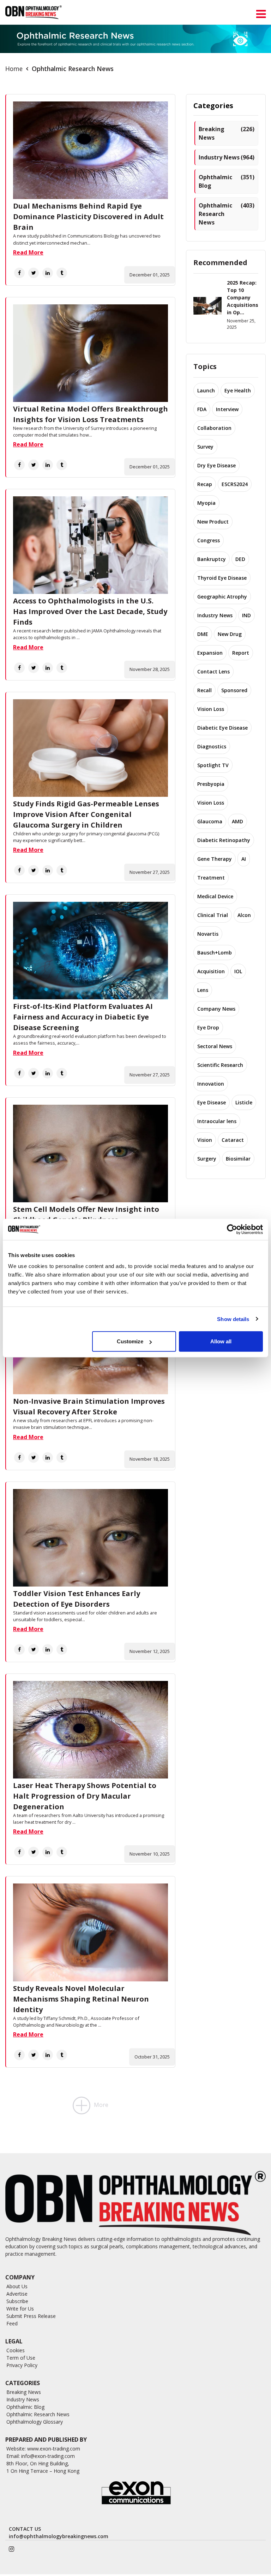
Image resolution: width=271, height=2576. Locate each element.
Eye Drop (208, 1027)
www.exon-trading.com (54, 2449)
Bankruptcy (212, 559)
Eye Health (238, 390)
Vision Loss (211, 709)
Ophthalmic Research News (227, 214)
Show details (233, 1319)
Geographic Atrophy (222, 597)
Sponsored (234, 690)
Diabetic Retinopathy (224, 840)
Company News (216, 1009)
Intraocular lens (217, 1121)
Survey (205, 447)
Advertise (17, 2294)
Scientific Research (220, 1065)
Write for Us (20, 2309)
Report (241, 653)
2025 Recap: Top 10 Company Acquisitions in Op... (243, 297)
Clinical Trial (213, 915)
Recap (205, 484)
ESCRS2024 (235, 484)
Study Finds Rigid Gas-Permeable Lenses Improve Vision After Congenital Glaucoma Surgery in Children (86, 814)
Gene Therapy (215, 859)
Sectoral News (215, 1046)
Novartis (208, 934)
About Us (17, 2286)
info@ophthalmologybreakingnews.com (59, 2536)
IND (246, 615)
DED (240, 559)
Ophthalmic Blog (227, 181)
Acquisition (211, 971)
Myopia (206, 503)
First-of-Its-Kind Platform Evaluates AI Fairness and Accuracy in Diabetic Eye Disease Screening (83, 1017)
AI (244, 859)
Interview (227, 409)
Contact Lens (213, 671)
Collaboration (214, 428)
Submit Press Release (31, 2316)
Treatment (211, 878)
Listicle (244, 1102)
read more (28, 252)
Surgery (207, 1159)
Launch (206, 390)
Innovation (211, 1084)
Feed (12, 2323)
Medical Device (215, 896)
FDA (202, 409)
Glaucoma (210, 821)
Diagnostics (212, 746)
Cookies (16, 2350)
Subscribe (17, 2301)
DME (203, 634)
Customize (130, 1341)
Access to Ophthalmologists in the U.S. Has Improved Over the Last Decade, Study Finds (90, 611)
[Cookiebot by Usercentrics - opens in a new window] (232, 1229)
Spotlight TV (213, 765)
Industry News (227, 157)
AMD (237, 821)
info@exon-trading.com (48, 2456)
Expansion (210, 653)
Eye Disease (212, 1102)
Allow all (221, 1341)
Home (14, 69)
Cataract (233, 1140)
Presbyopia (211, 784)
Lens (203, 990)
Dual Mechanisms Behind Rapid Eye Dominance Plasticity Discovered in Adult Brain (88, 217)
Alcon (244, 915)
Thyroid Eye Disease (222, 578)
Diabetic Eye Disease (222, 728)
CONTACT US (25, 2529)
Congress (209, 540)
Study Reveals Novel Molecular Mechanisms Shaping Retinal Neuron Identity (81, 1999)
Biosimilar (238, 1159)
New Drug (230, 634)
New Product (213, 522)
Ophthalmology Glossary (35, 2422)
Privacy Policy (22, 2365)
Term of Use (21, 2358)
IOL (238, 971)
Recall (204, 690)
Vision (205, 1140)
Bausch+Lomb (215, 953)
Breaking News (227, 133)
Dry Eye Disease (216, 465)
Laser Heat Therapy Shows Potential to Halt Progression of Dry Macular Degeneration (85, 1796)
